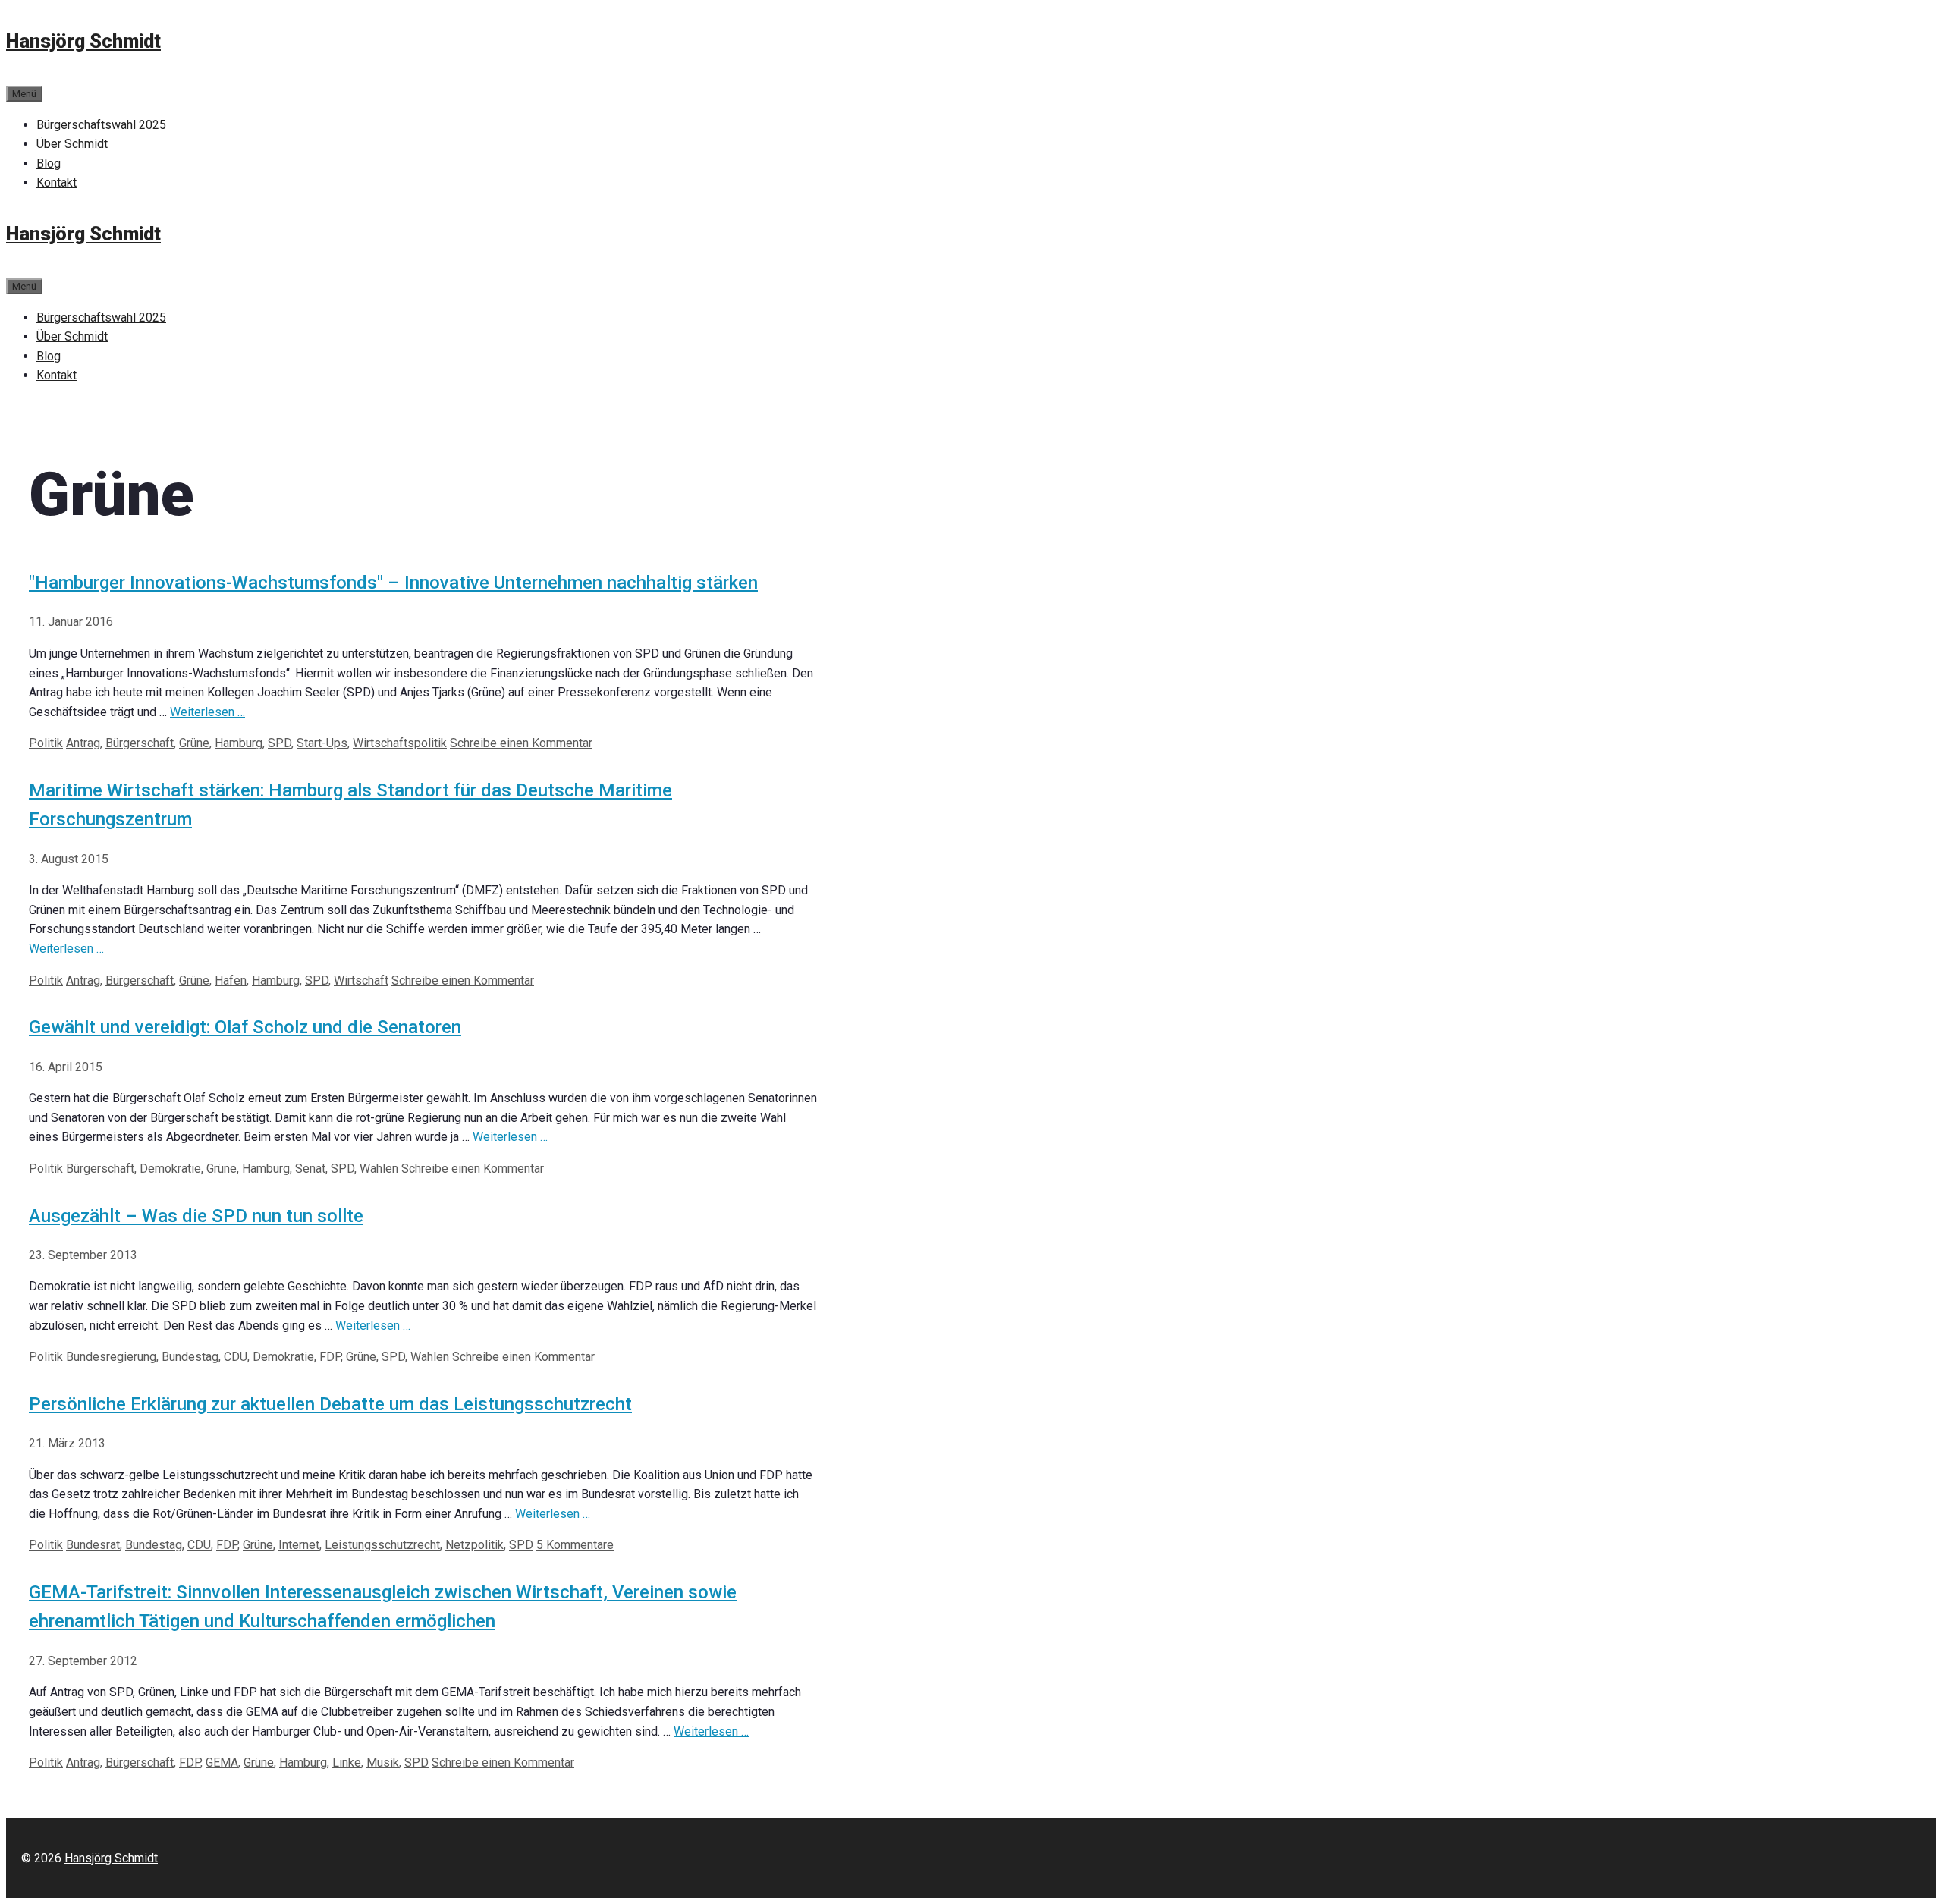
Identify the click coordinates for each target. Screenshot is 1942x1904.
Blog (49, 163)
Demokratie (170, 1169)
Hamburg (239, 743)
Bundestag (190, 1357)
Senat (310, 1169)
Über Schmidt (72, 144)
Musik (383, 1763)
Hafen (231, 980)
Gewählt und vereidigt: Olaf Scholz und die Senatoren (245, 1027)
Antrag (83, 743)
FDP (330, 1357)
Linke (347, 1763)
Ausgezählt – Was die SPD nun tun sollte (196, 1216)
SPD (280, 743)
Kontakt (57, 182)
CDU (236, 1357)
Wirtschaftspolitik (400, 743)
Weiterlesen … (207, 712)
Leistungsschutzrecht (382, 1545)
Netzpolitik (475, 1545)
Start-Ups (322, 743)
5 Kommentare (575, 1545)
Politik (46, 743)
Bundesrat (93, 1545)
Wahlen (379, 1169)
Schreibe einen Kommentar (521, 743)
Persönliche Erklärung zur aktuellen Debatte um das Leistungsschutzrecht (330, 1404)
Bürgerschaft (140, 743)
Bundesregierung (111, 1357)
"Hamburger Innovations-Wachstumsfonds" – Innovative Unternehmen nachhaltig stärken (393, 583)
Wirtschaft (361, 980)
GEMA (222, 1763)
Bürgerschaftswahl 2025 (101, 125)
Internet (299, 1545)
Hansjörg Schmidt (83, 41)
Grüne (194, 743)
